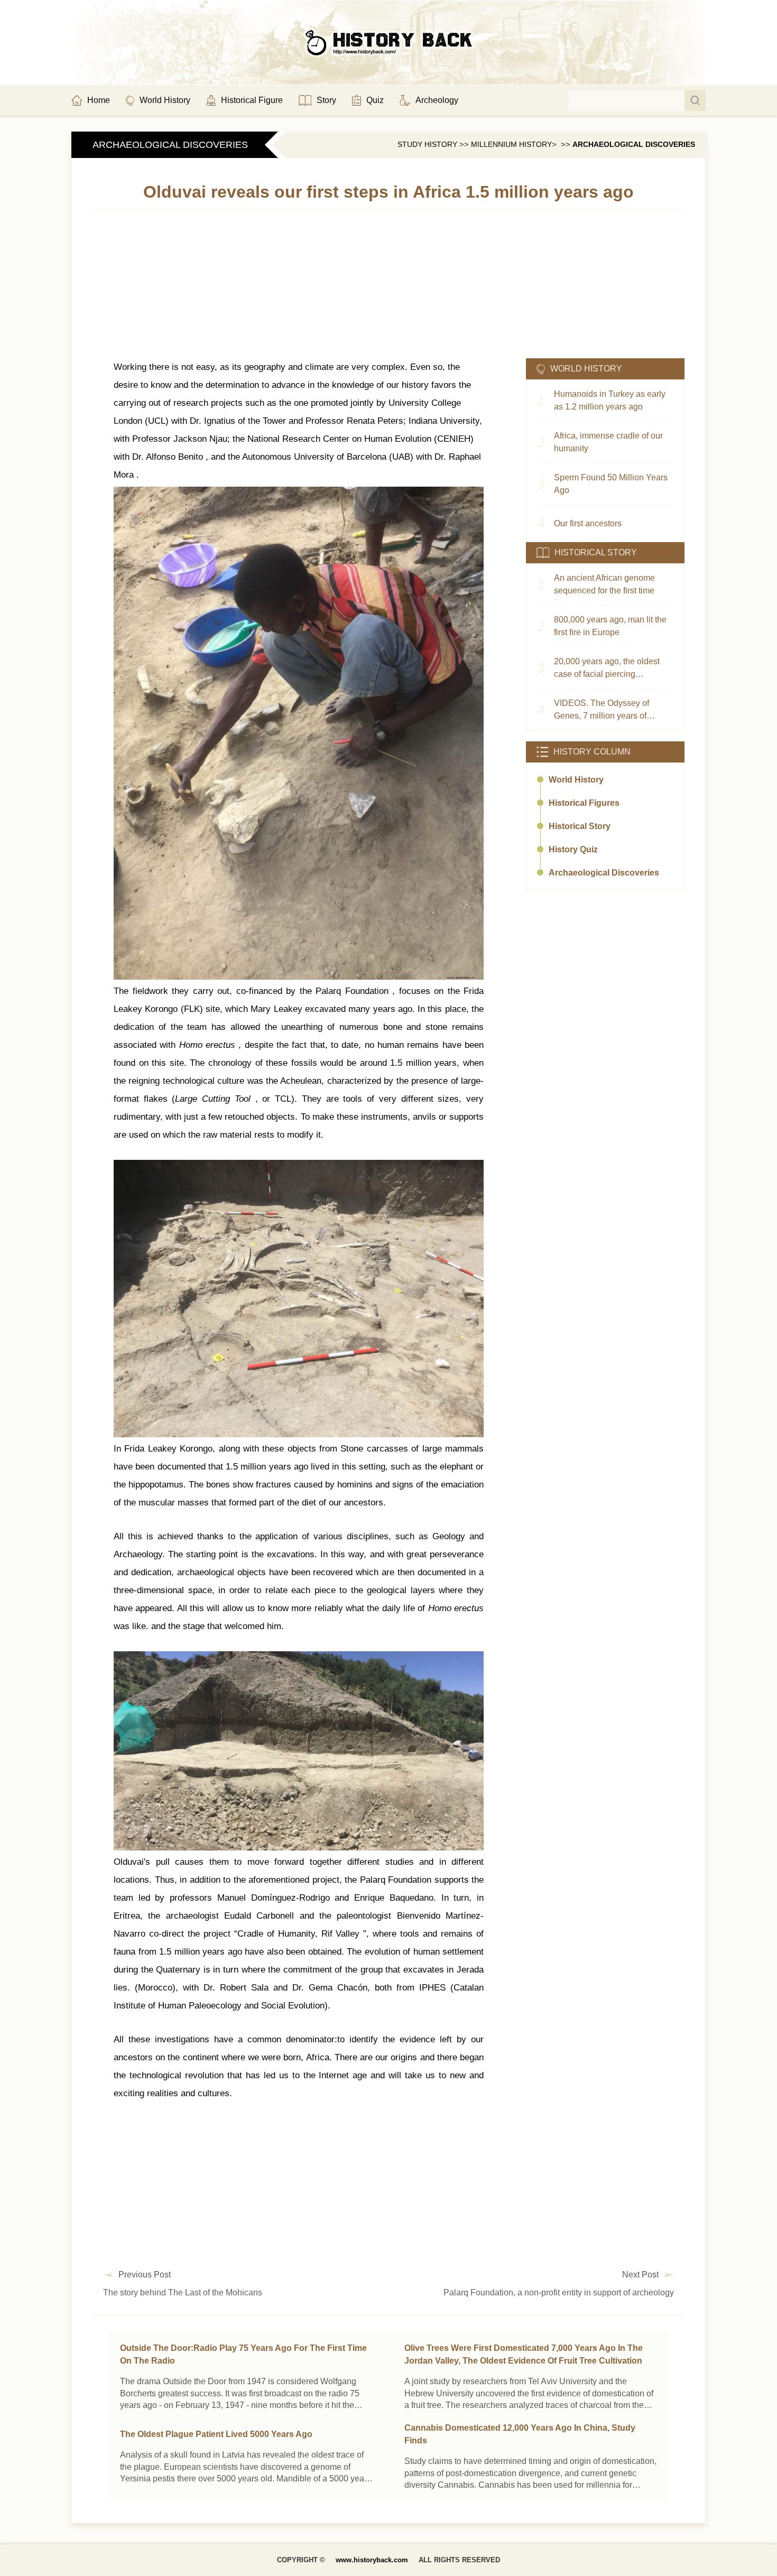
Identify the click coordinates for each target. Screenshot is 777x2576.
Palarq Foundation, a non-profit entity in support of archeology (559, 2293)
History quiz (573, 849)
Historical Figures (584, 803)
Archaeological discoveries (634, 144)
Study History (427, 144)
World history (576, 780)
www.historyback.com (372, 2560)
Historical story (580, 826)
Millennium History (511, 144)
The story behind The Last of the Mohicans (183, 2293)
